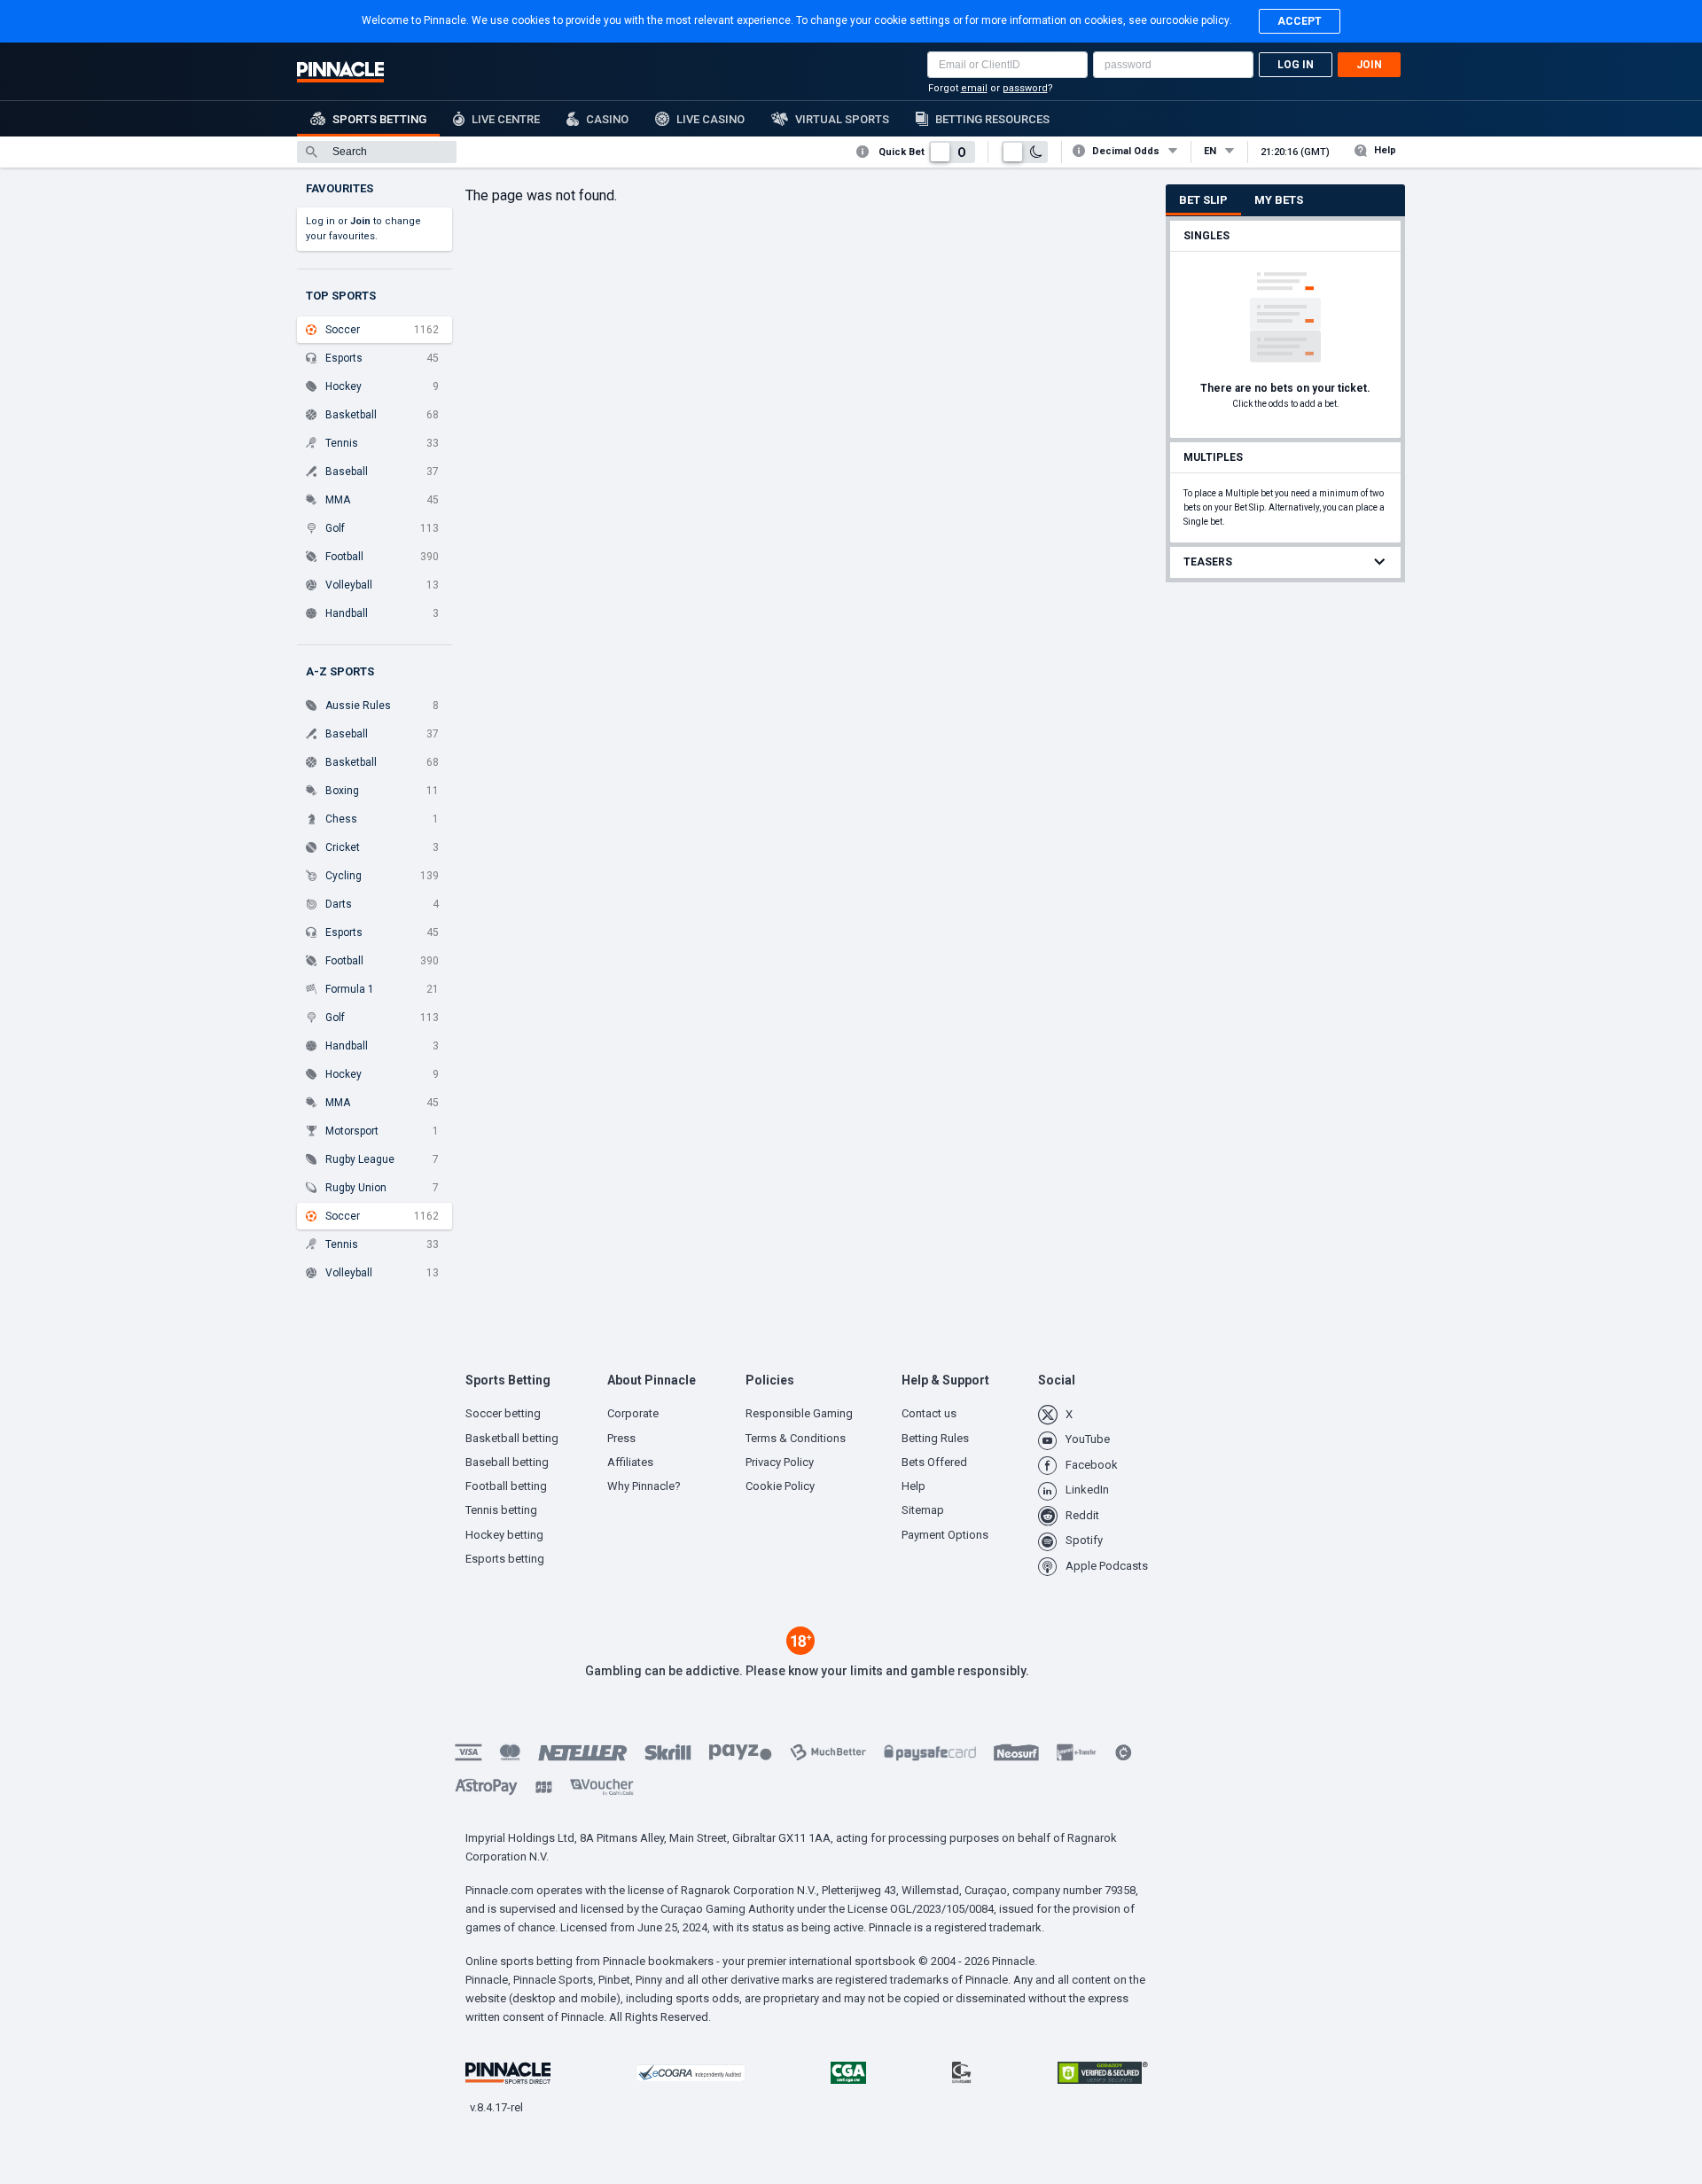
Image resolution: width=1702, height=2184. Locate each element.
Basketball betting (512, 1438)
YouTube (1088, 1439)
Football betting (506, 1486)
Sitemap (923, 1510)
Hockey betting (504, 1535)
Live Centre (506, 119)
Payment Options (945, 1535)
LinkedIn (1087, 1490)
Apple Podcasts (1107, 1566)
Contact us (929, 1413)
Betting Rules (935, 1438)
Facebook (1092, 1465)
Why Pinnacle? (644, 1486)
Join (1369, 65)
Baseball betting (507, 1462)
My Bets (1279, 200)
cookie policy (1198, 20)
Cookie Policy (780, 1486)
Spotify (1084, 1540)
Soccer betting (503, 1413)
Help (1385, 150)
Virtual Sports (842, 119)
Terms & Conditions (796, 1438)
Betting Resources (992, 119)
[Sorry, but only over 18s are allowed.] (800, 1650)
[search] (377, 152)
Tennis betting (501, 1510)
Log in (1296, 65)
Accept (1300, 21)
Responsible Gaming (799, 1413)
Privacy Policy (780, 1462)
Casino (607, 119)
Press (621, 1438)
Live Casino (710, 119)
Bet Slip (1203, 200)
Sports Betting (379, 119)
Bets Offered (934, 1462)
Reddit (1082, 1515)
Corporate (633, 1413)
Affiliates (630, 1462)
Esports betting (505, 1559)
